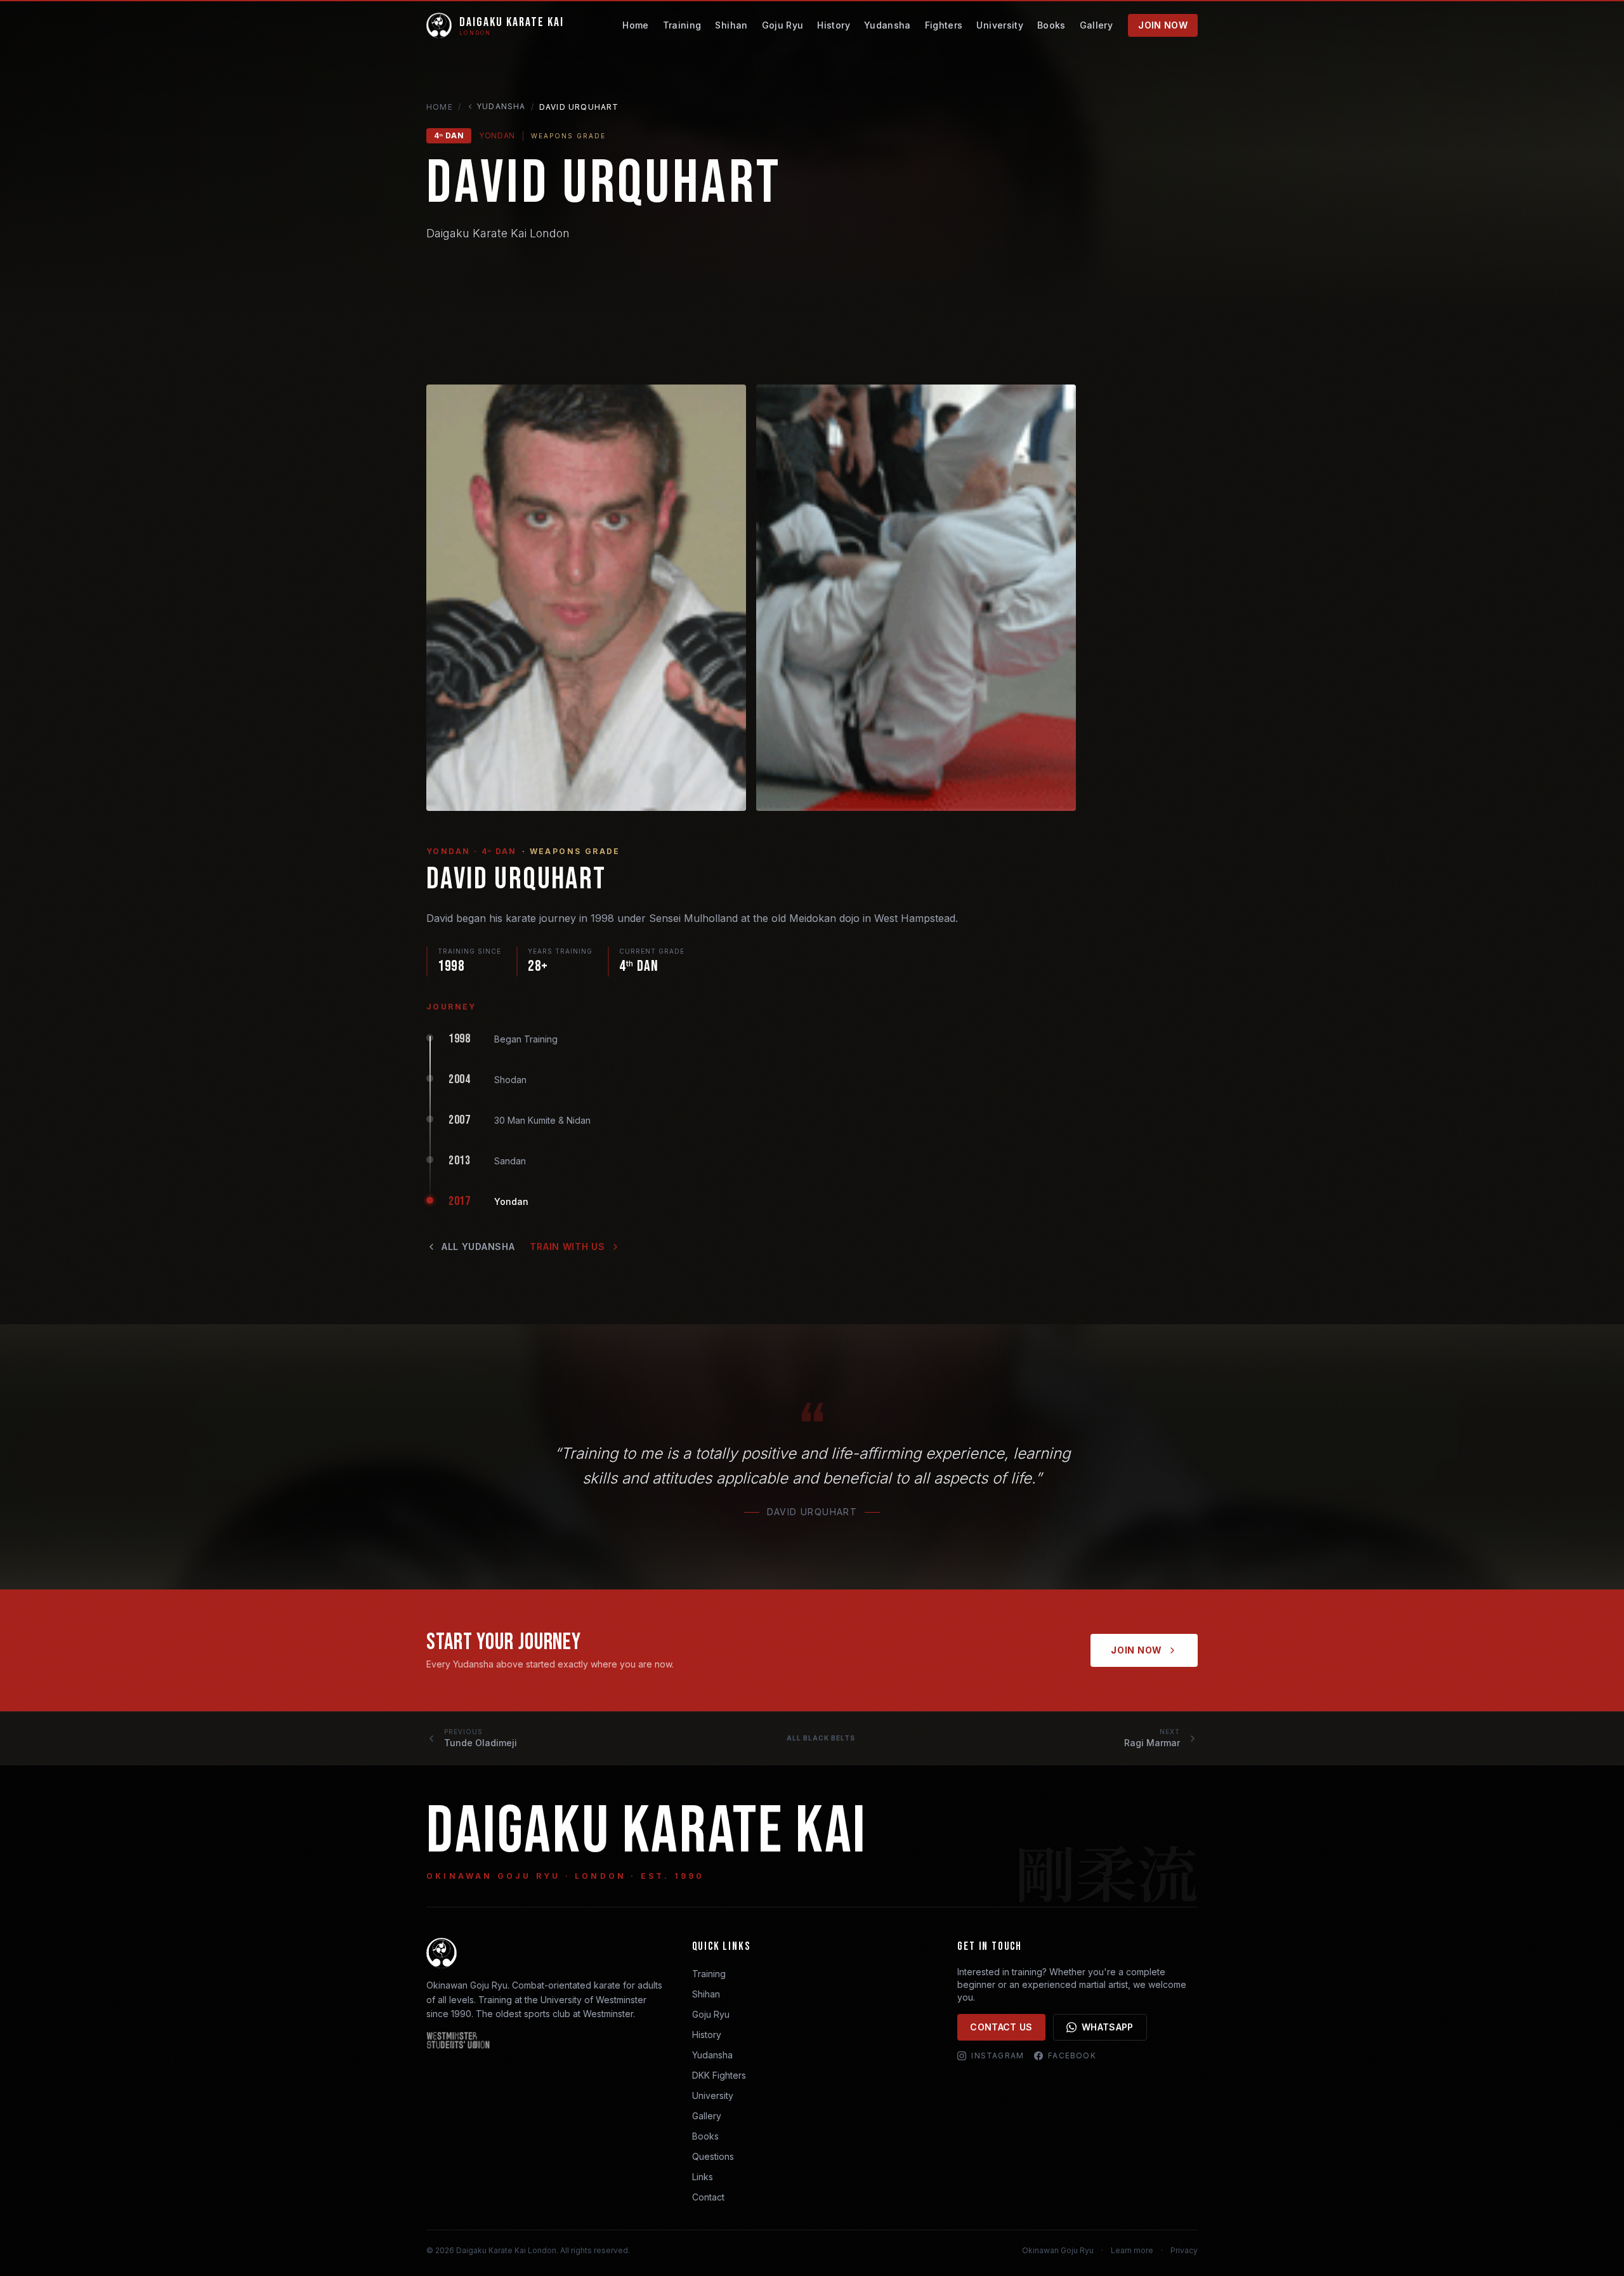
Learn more (1132, 2250)
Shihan (731, 25)
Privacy (1184, 2250)
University (1000, 25)
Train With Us (567, 1247)
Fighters (944, 25)
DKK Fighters (719, 2075)
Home (635, 25)
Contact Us (1001, 2027)
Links (703, 2177)
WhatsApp (1108, 2027)
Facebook (1072, 2056)
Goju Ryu (783, 25)
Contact (708, 2197)
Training (682, 25)
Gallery (1096, 25)
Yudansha (887, 25)
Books (1051, 25)
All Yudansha (478, 1247)
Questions (713, 2156)
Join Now (1163, 25)
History (833, 25)
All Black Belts (821, 1738)
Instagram (998, 2056)
